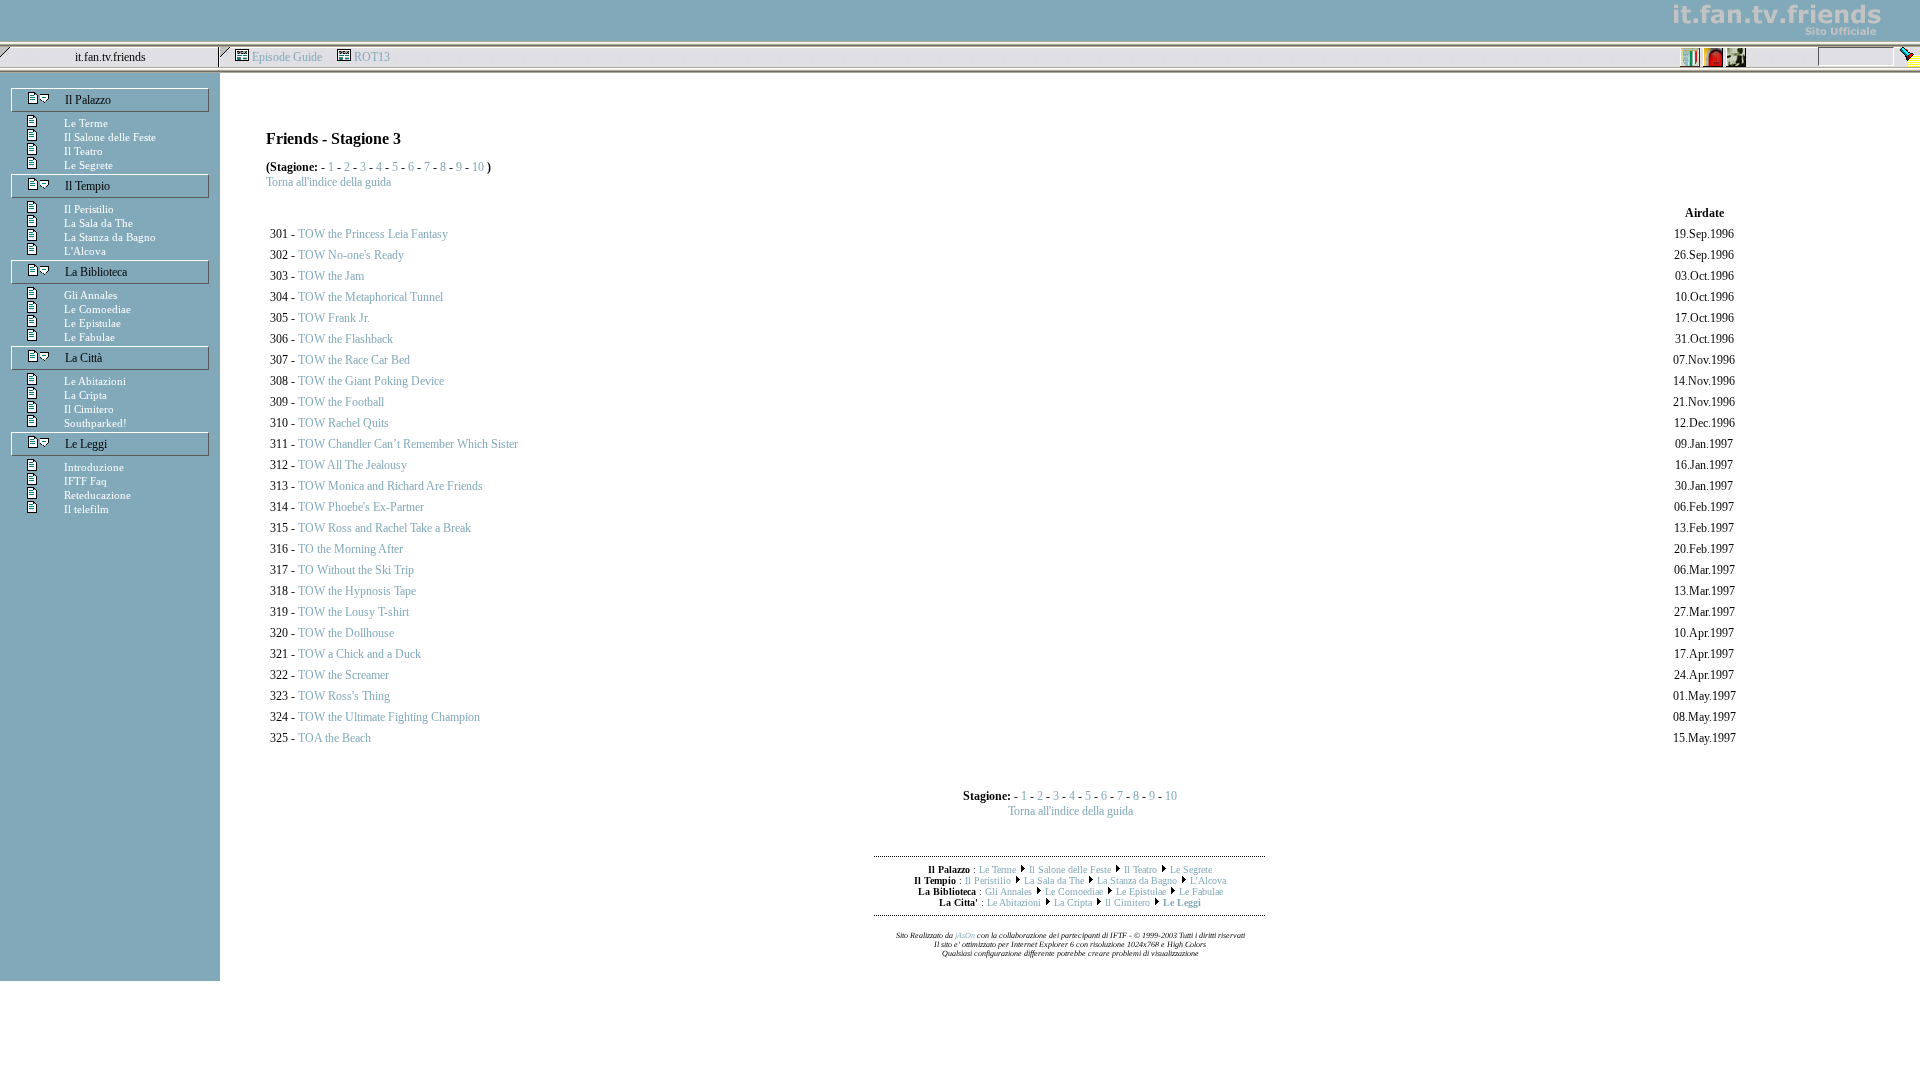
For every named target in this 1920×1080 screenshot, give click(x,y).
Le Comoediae (97, 309)
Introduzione (94, 467)
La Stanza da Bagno (110, 237)
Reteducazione (97, 495)
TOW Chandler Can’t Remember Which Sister (408, 444)
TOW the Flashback (345, 339)
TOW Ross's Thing (344, 696)
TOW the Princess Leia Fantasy (373, 234)
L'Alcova (85, 251)
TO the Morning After (350, 549)
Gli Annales (90, 295)
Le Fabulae (89, 337)
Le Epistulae (92, 323)
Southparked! (95, 423)
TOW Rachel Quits (343, 423)
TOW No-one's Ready (351, 255)
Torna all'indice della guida (328, 182)
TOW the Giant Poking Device (371, 381)
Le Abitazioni (95, 381)
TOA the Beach (334, 738)
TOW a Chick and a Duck (359, 654)
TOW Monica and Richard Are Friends (390, 486)
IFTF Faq (85, 481)
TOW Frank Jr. (334, 318)
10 (478, 167)
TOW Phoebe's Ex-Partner (361, 507)
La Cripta (85, 395)
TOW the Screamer (343, 675)
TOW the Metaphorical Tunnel (370, 297)
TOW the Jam (331, 276)
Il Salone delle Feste (110, 137)
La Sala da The (98, 223)
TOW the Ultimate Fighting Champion (389, 717)
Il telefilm (86, 509)
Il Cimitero (89, 409)
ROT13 (372, 57)
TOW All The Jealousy (352, 465)
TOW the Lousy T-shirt (353, 612)
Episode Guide (287, 57)
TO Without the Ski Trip (356, 570)
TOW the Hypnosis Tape (357, 591)
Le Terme (86, 123)
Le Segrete (88, 165)
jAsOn (965, 935)
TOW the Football (341, 402)
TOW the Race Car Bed (354, 360)
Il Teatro (83, 151)
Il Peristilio (89, 209)
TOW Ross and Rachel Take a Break (384, 528)
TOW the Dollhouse (346, 633)
